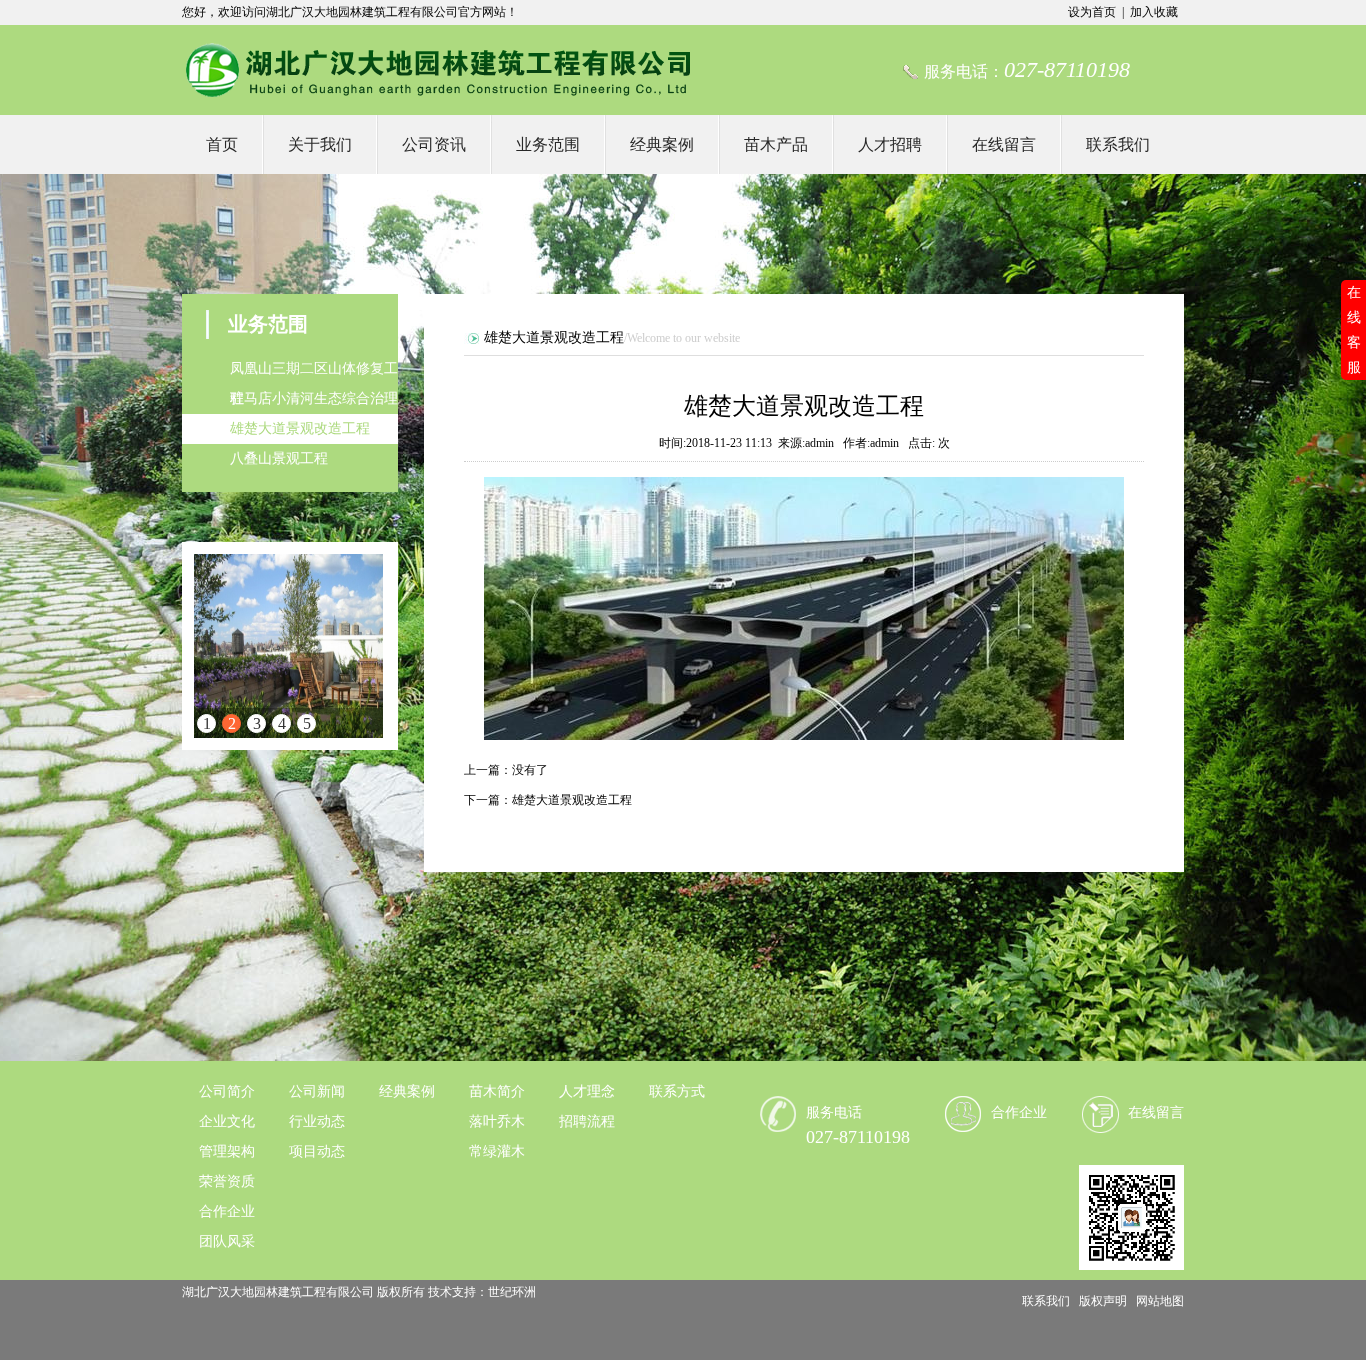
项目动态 (317, 1151)
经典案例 (662, 144)
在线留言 (1004, 144)
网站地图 (1160, 1301)
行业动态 (317, 1121)
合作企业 (227, 1211)
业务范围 (548, 144)
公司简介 (227, 1091)
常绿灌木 (497, 1151)
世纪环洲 (512, 1292)
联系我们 (1118, 144)
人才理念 (587, 1091)
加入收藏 (1154, 12)
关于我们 (320, 144)
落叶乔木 (497, 1121)
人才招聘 (890, 144)
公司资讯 (434, 144)
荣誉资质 (227, 1181)
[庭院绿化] (288, 646)
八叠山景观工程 (279, 458)
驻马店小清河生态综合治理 (314, 398)
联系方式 (677, 1091)
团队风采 (227, 1241)
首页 (222, 144)
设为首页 (1092, 12)
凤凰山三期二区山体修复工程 (314, 372)
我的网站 (437, 70)
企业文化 (227, 1121)
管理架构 (227, 1151)
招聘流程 (587, 1121)
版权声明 (1103, 1301)
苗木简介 (497, 1091)
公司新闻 (317, 1091)
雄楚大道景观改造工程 (300, 428)
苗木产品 (776, 144)
